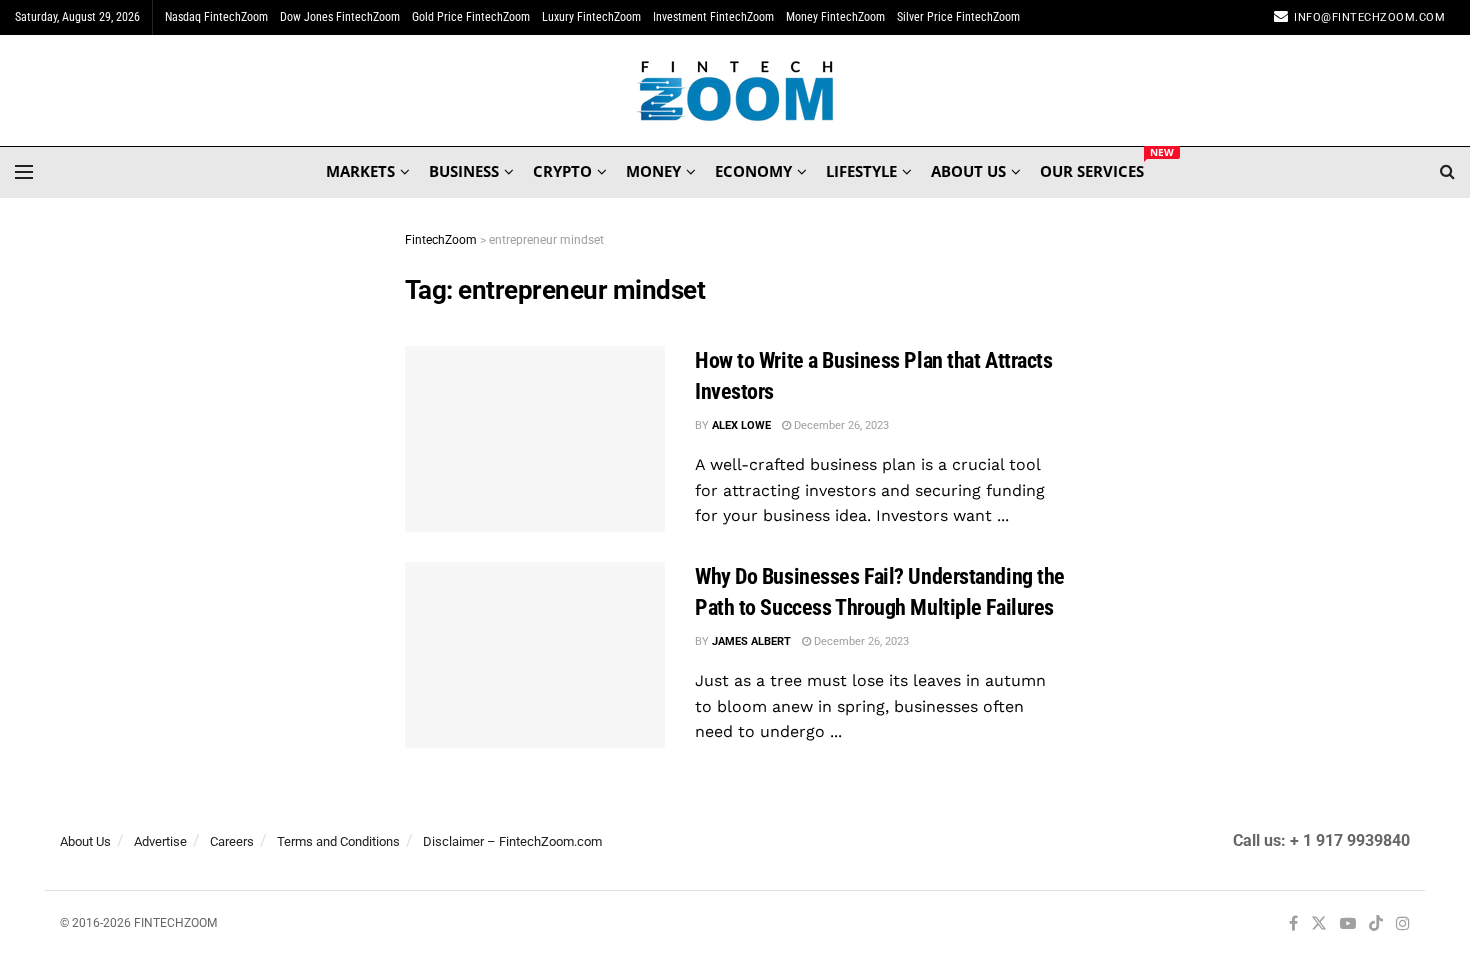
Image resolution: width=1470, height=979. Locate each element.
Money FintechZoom (835, 17)
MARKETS (360, 171)
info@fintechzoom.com (1369, 17)
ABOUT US (968, 171)
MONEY (653, 171)
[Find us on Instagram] (1403, 924)
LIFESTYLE (861, 171)
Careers (232, 841)
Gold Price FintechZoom (471, 17)
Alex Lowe (741, 425)
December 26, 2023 (840, 425)
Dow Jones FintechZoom (340, 17)
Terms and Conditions (338, 841)
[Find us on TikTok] (1376, 925)
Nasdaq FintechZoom (216, 17)
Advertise (160, 841)
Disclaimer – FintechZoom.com (512, 841)
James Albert (751, 641)
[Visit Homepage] (735, 91)
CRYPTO (562, 171)
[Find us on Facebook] (1293, 924)
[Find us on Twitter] (1319, 924)
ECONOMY (753, 171)
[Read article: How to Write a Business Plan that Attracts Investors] (535, 439)
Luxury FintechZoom (591, 17)
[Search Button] (1447, 172)
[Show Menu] (24, 172)
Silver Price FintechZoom (958, 17)
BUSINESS (464, 171)
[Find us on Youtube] (1348, 924)
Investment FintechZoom (713, 17)
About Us (85, 841)
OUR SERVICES (1092, 168)
